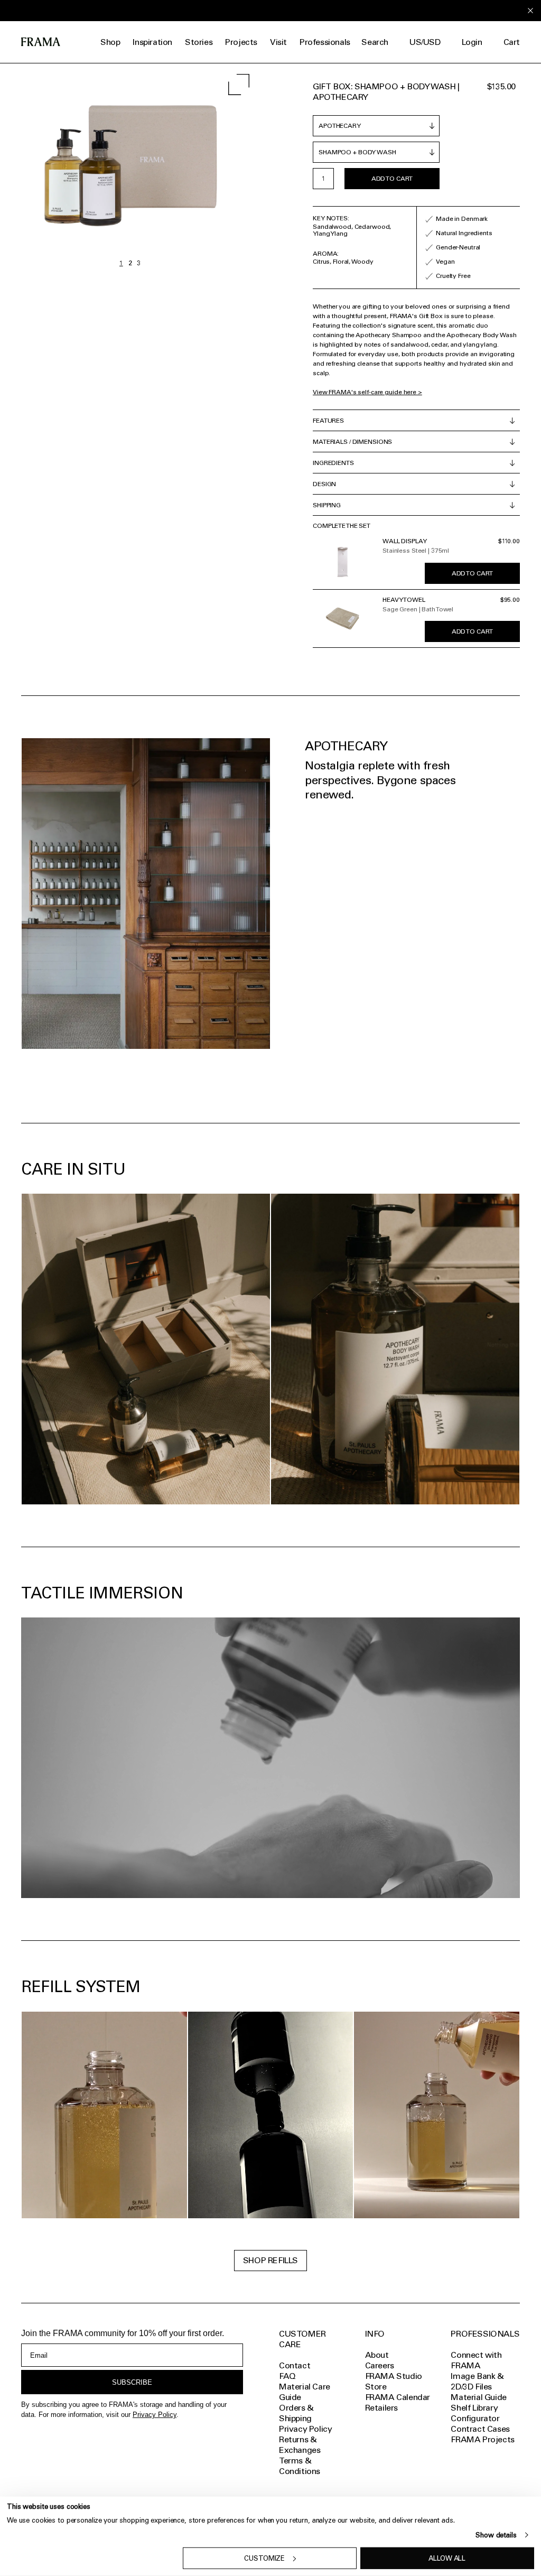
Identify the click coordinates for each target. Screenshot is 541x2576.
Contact (295, 2365)
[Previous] (65, 168)
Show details (496, 2535)
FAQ (287, 2376)
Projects (241, 42)
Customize (264, 2558)
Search (375, 42)
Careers (380, 2365)
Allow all (447, 2558)
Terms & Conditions (300, 2466)
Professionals (325, 42)
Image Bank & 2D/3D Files (477, 2381)
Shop (110, 42)
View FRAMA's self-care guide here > (367, 392)
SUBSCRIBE (132, 2382)
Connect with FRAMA (476, 2360)
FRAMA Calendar (398, 2397)
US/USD (425, 42)
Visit (278, 42)
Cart (512, 42)
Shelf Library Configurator (475, 2413)
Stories (199, 42)
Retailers (381, 2408)
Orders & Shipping (296, 2413)
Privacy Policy (155, 2415)
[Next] (195, 168)
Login (472, 42)
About (377, 2355)
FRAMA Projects (482, 2439)
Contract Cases (480, 2429)
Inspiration (152, 42)
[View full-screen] (239, 85)
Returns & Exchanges (300, 2445)
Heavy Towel (404, 600)
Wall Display (405, 541)
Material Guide (478, 2397)
